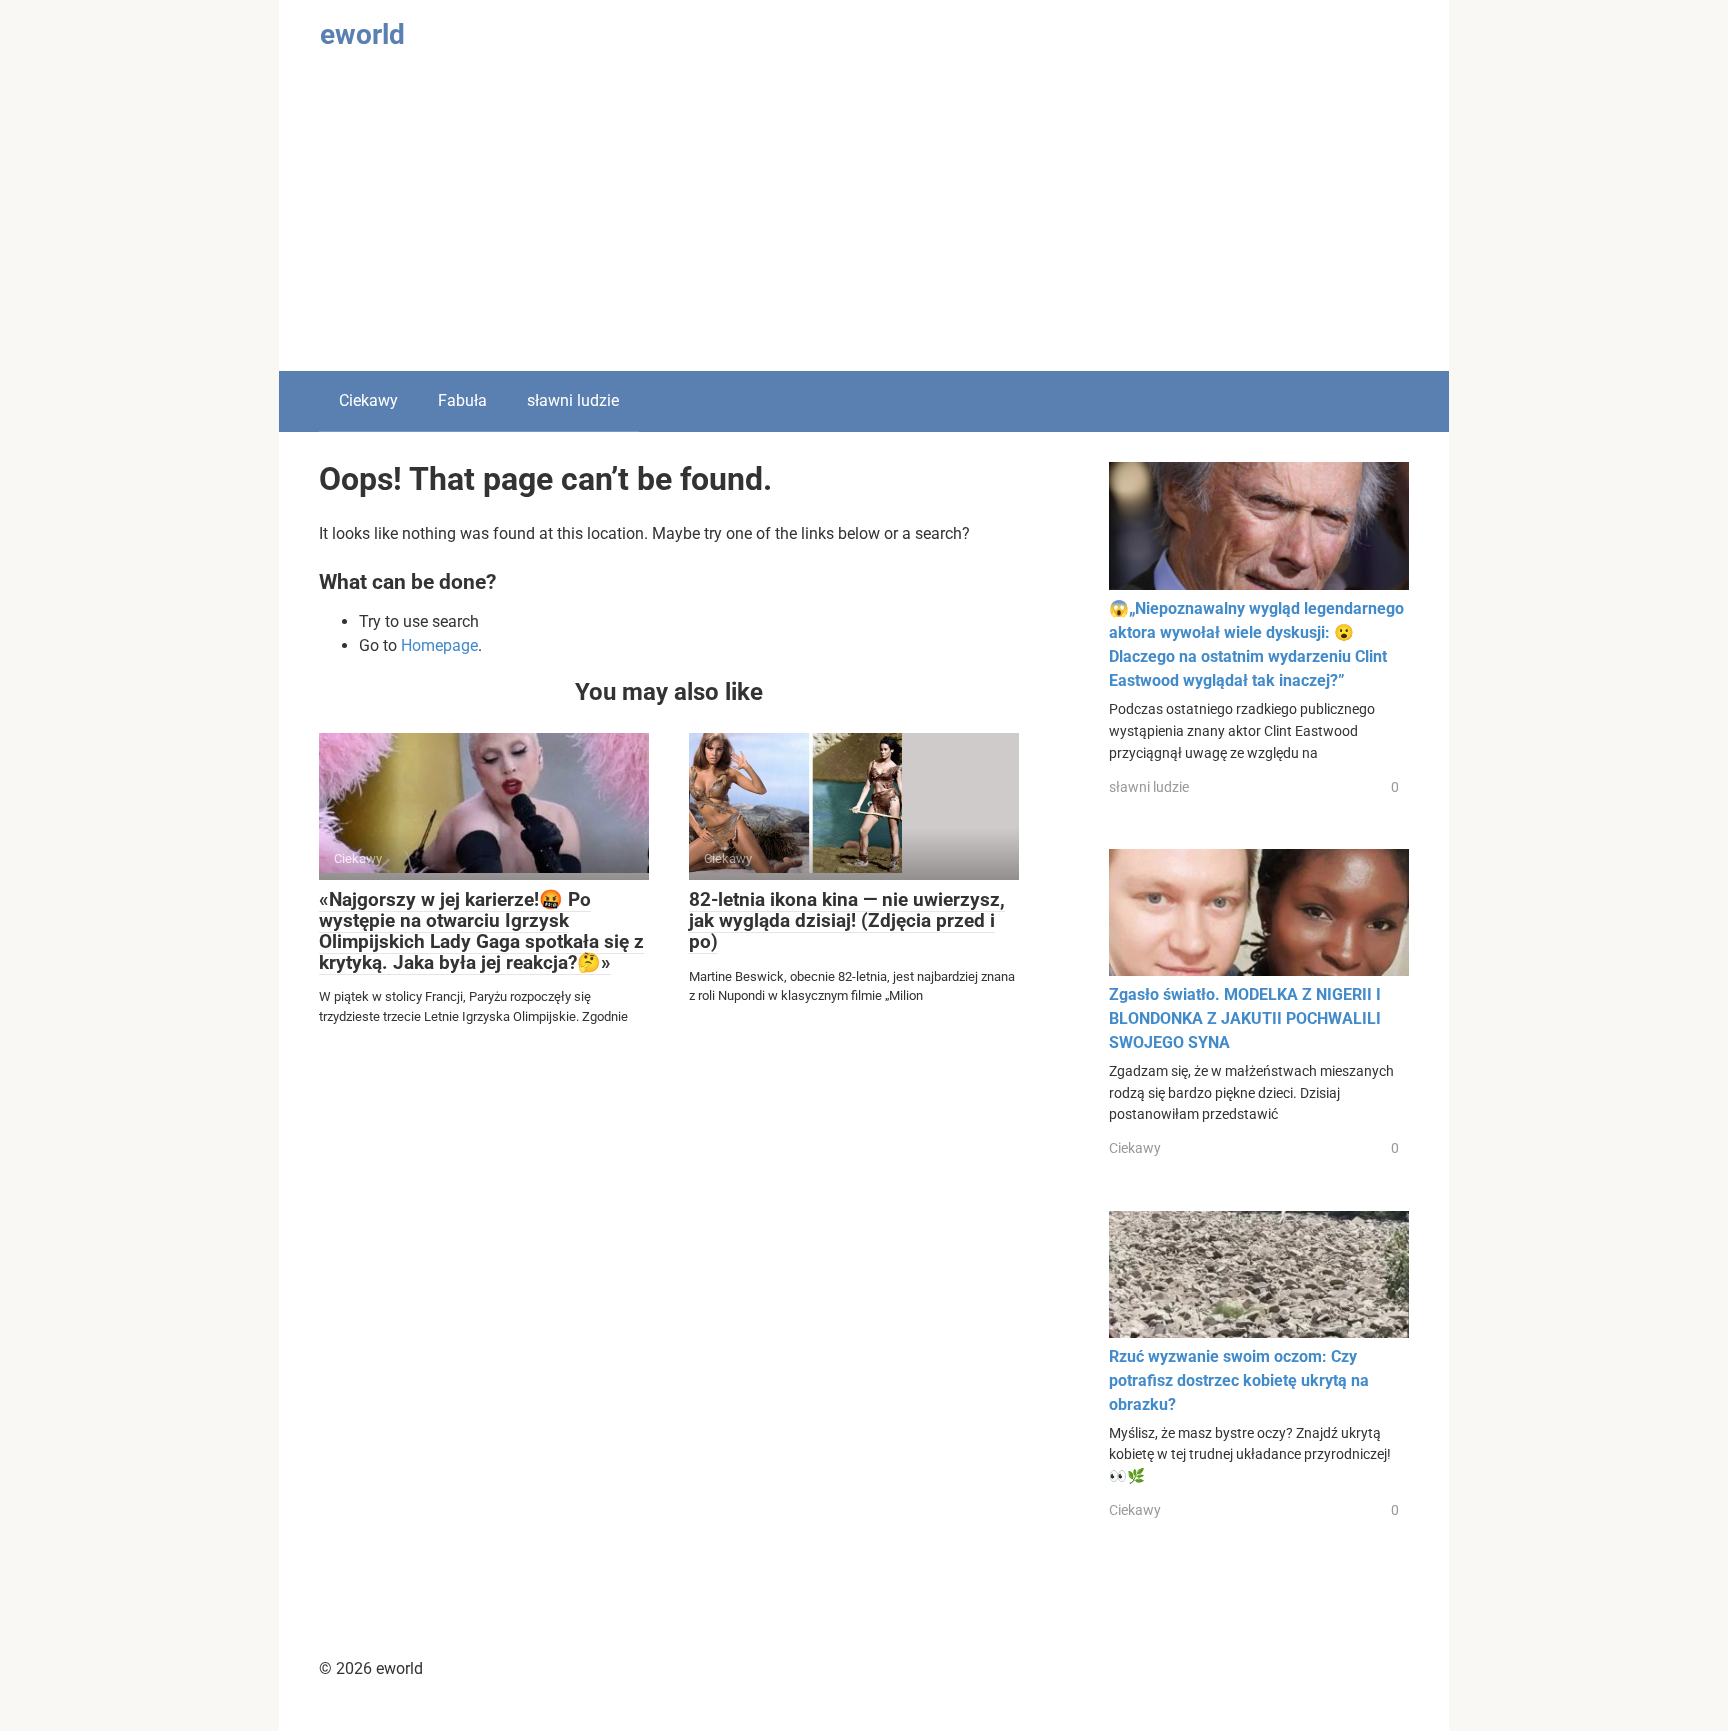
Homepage (439, 645)
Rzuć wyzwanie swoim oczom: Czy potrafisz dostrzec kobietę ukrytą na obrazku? (1239, 1380)
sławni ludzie (573, 400)
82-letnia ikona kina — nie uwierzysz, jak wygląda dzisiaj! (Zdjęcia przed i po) (847, 920)
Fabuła (462, 400)
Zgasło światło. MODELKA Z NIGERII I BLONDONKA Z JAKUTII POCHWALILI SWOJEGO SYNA (1245, 1018)
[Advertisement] (864, 221)
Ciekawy (368, 400)
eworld (362, 34)
